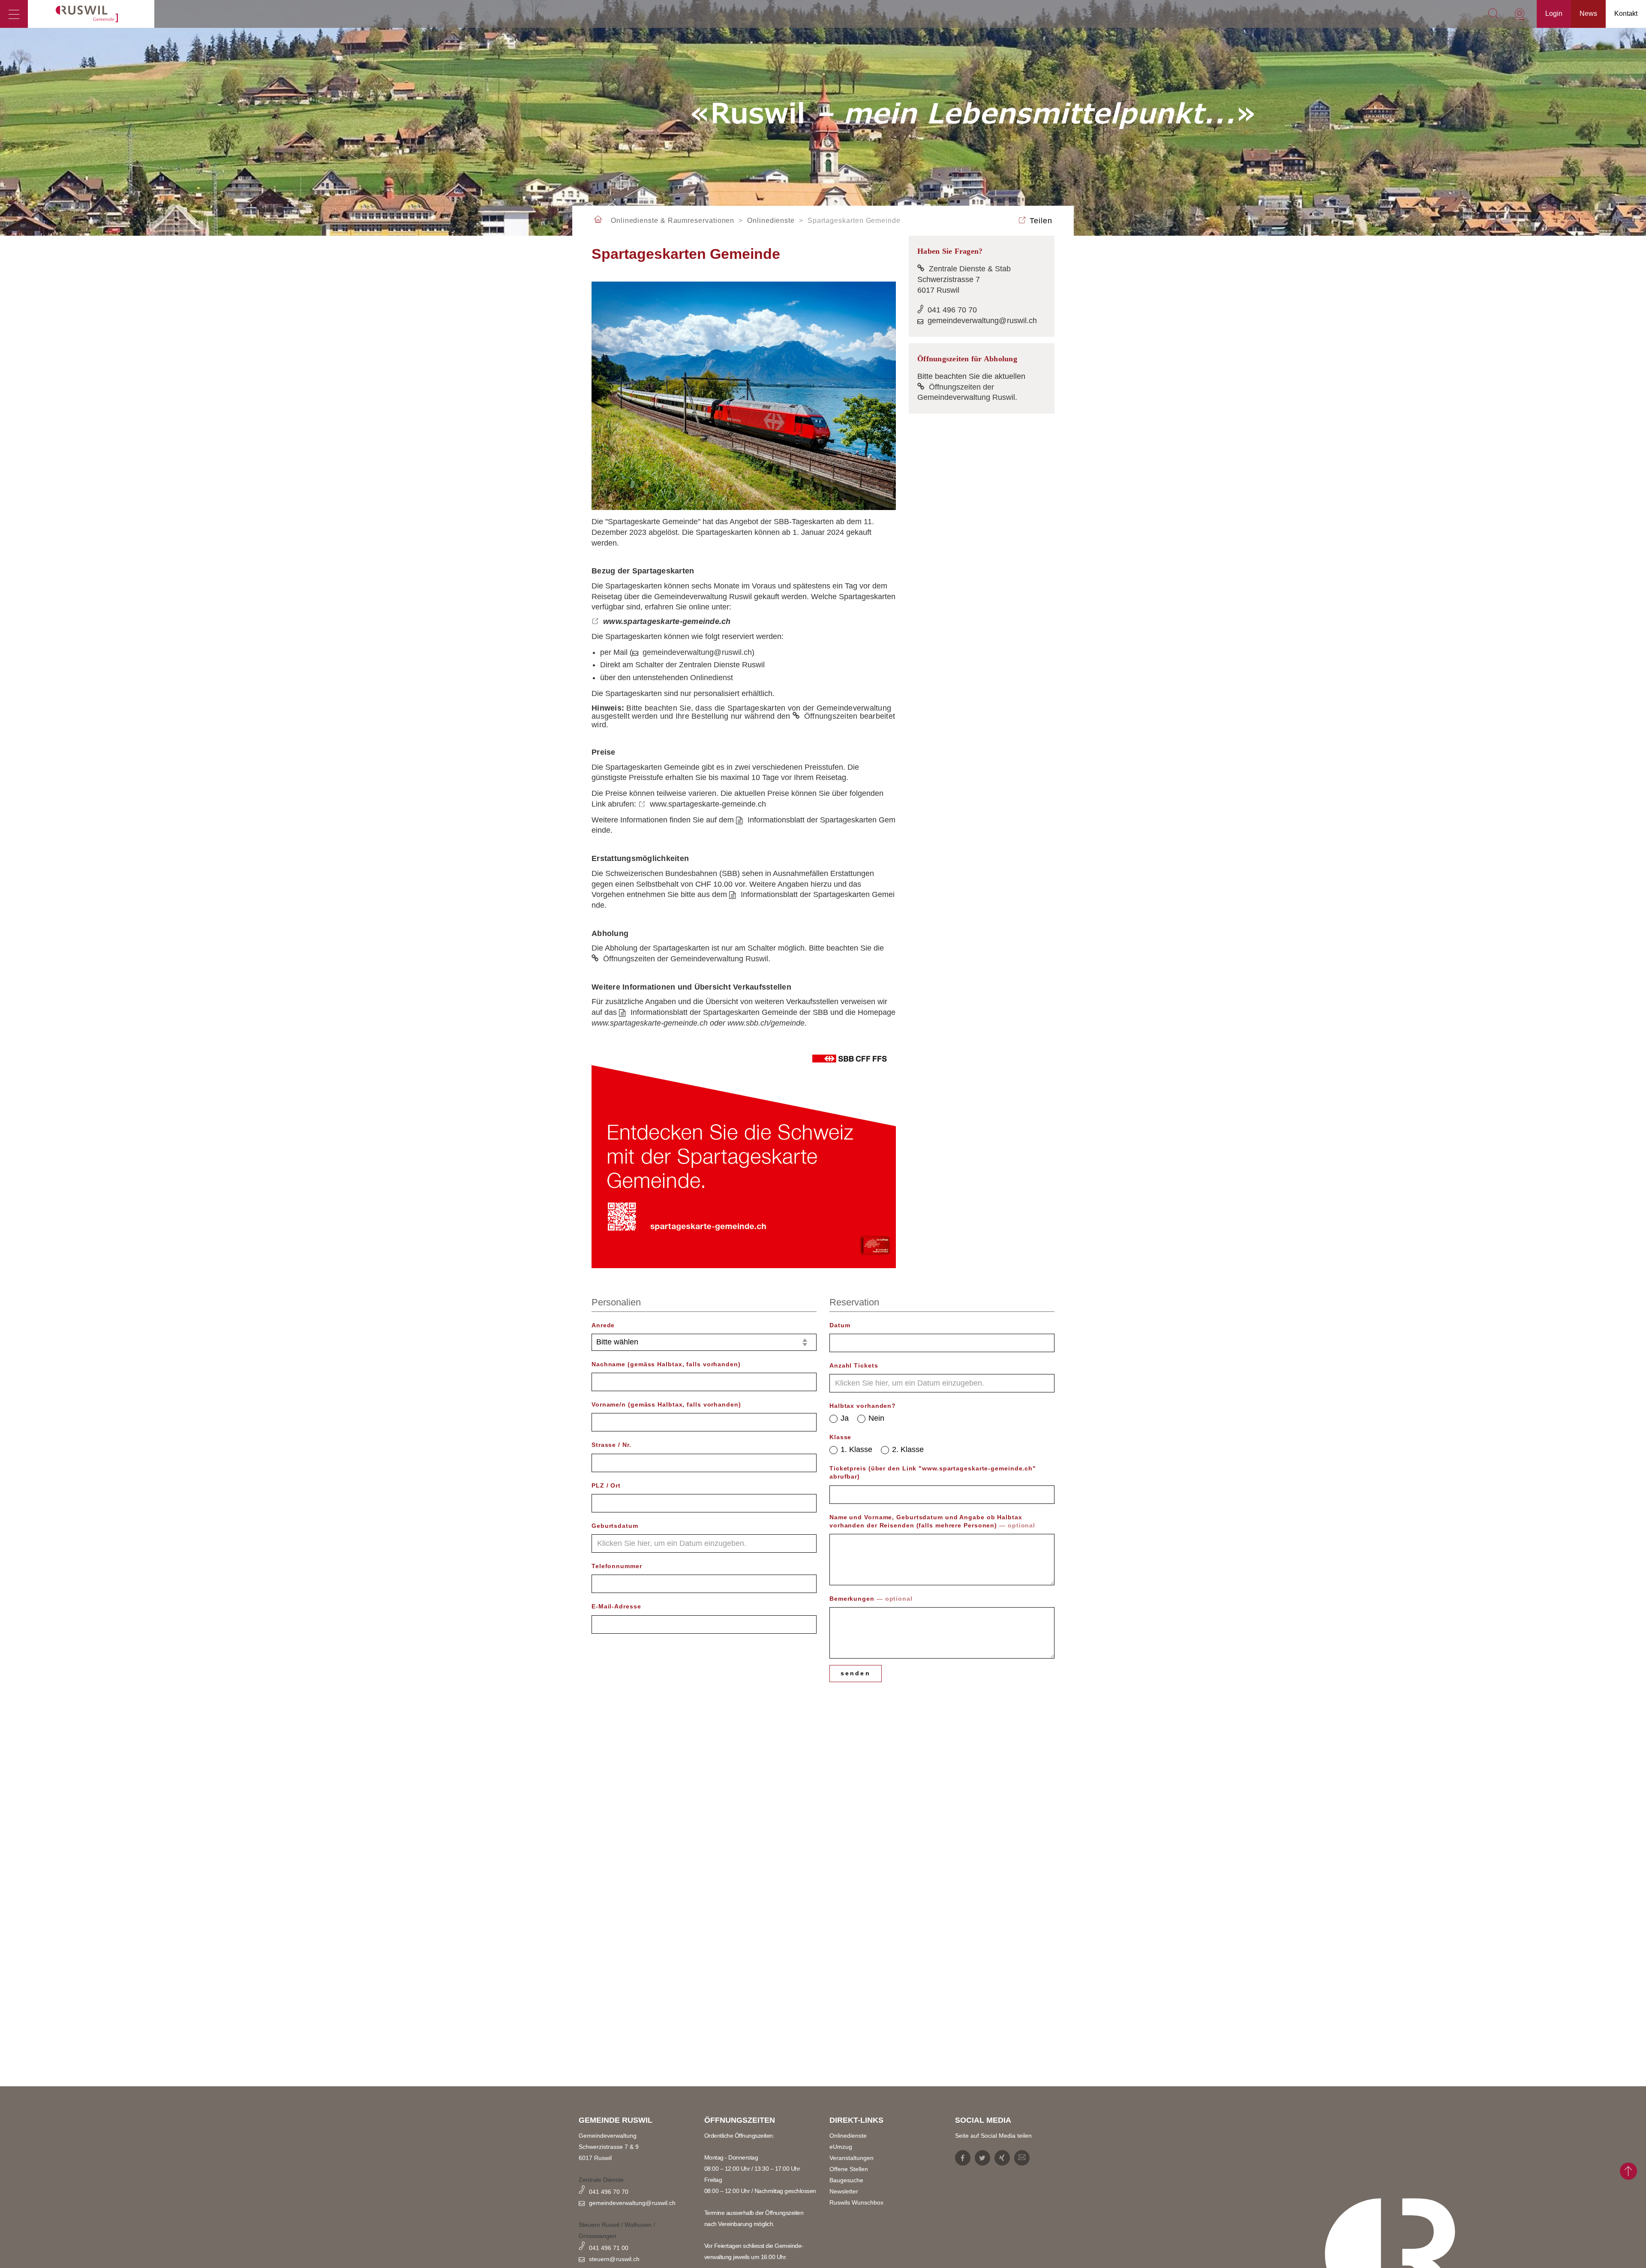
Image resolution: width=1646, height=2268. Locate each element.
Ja (845, 1418)
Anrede (603, 1325)
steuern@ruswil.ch (614, 2259)
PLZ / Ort (606, 1485)
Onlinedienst (712, 678)
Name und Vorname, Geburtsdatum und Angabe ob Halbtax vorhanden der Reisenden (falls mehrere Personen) (932, 1521)
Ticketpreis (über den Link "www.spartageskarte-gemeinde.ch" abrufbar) (933, 1472)
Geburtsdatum (615, 1526)
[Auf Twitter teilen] (982, 2158)
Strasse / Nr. (611, 1445)
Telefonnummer (617, 1566)
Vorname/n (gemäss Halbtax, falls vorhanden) (666, 1404)
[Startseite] (91, 14)
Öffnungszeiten (832, 716)
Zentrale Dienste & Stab (970, 269)
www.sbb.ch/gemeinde (766, 1023)
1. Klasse (856, 1449)
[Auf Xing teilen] (1002, 2158)
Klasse (840, 1437)
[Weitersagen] (1022, 2158)
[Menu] (14, 14)
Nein (876, 1418)
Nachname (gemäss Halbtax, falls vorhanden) (666, 1364)
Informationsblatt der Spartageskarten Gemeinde (714, 1012)
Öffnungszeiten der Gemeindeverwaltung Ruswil (686, 959)
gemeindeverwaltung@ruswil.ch (697, 652)
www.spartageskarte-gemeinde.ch (667, 621)
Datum (840, 1325)
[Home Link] (598, 220)
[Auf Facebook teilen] (963, 2158)
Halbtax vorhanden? (863, 1406)
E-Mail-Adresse (616, 1606)
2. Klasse (908, 1449)
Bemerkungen (871, 1599)
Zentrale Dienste (601, 2180)
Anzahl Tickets (854, 1365)
